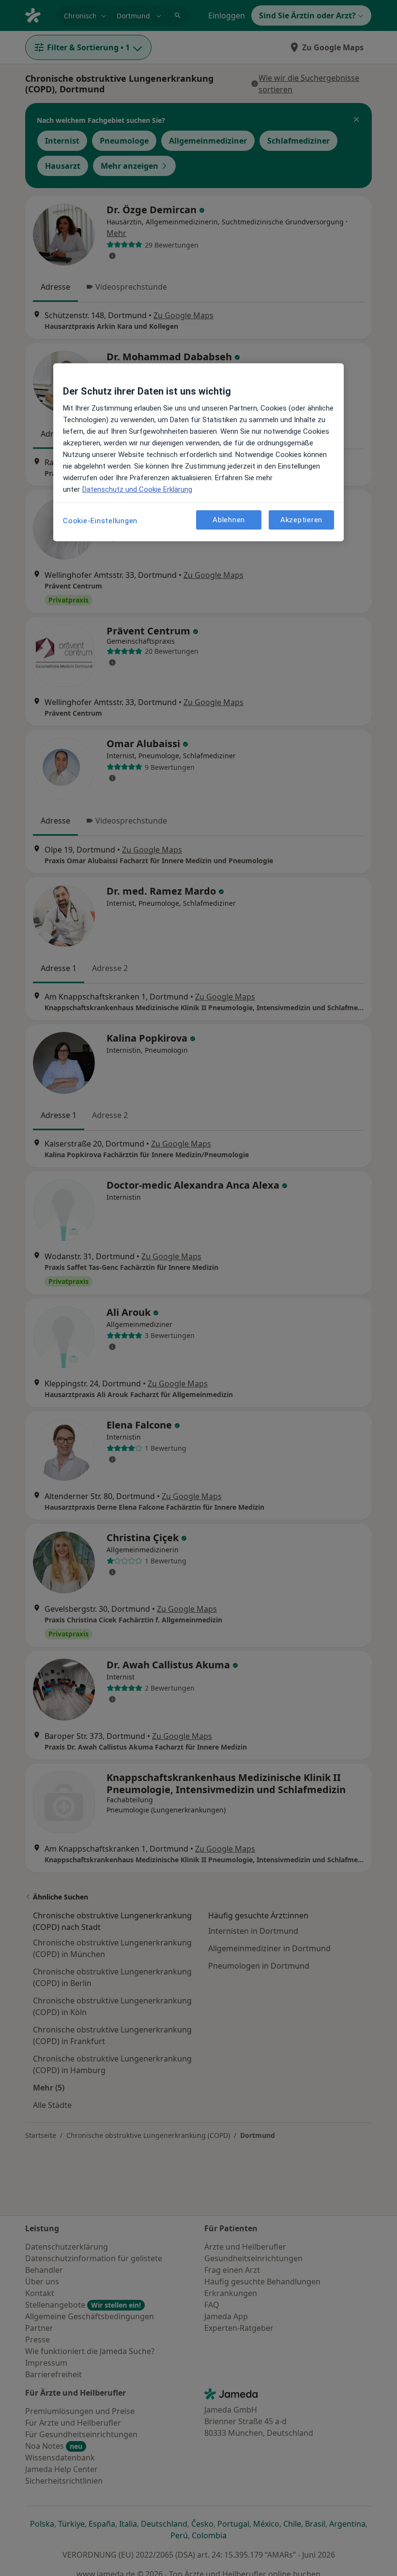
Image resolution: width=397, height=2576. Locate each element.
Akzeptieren (301, 520)
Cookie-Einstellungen (100, 521)
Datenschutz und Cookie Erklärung (137, 489)
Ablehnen (229, 520)
